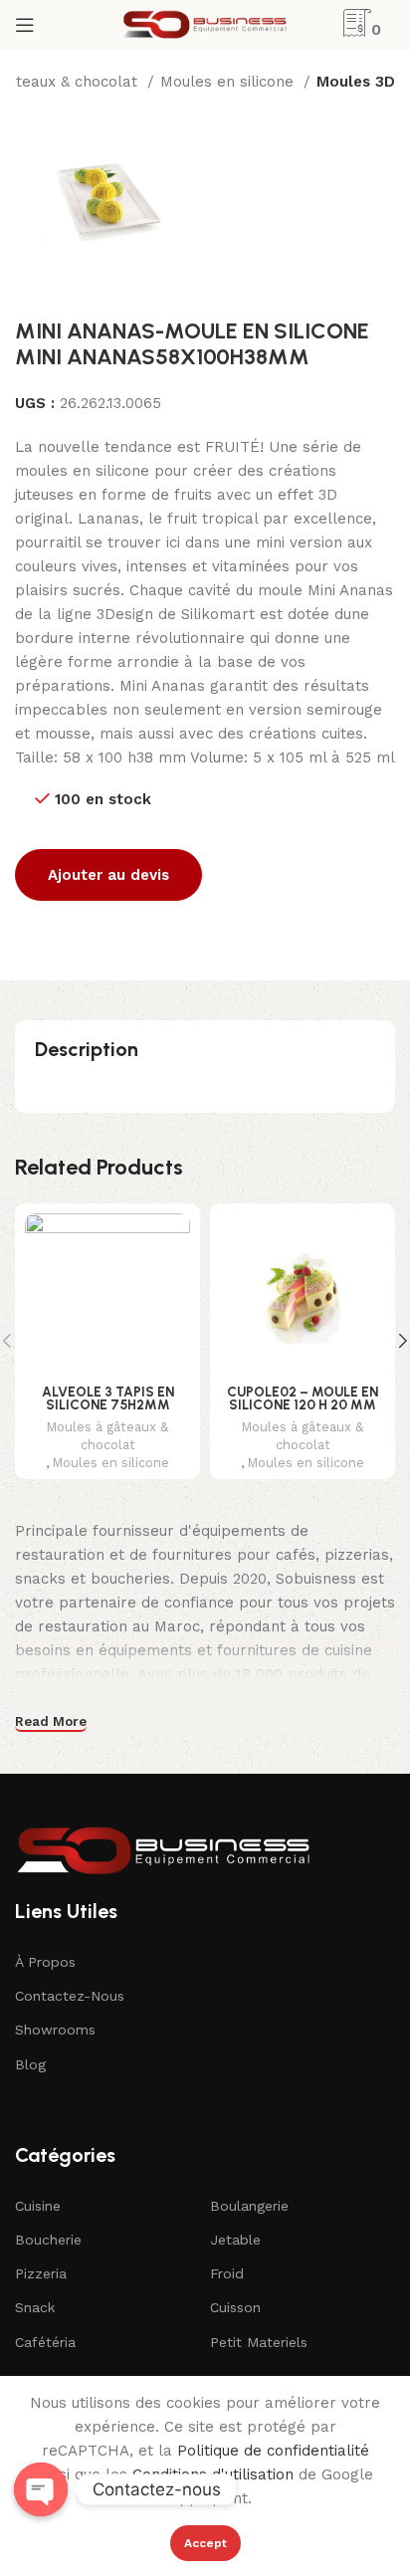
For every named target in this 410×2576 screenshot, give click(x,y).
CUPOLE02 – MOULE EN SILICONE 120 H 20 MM (303, 1398)
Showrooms (55, 2030)
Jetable (235, 2240)
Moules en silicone (229, 82)
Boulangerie (249, 2206)
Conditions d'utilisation (213, 2474)
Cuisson (235, 2307)
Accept (205, 2543)
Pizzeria (41, 2273)
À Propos (45, 1962)
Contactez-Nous (70, 1996)
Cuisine (38, 2206)
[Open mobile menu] (25, 25)
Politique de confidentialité (273, 2451)
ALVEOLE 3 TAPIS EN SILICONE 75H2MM (108, 1398)
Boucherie (48, 2240)
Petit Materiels (259, 2342)
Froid (227, 2273)
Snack (35, 2307)
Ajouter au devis (108, 875)
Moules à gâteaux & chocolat (107, 1436)
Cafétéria (45, 2342)
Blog (30, 2064)
